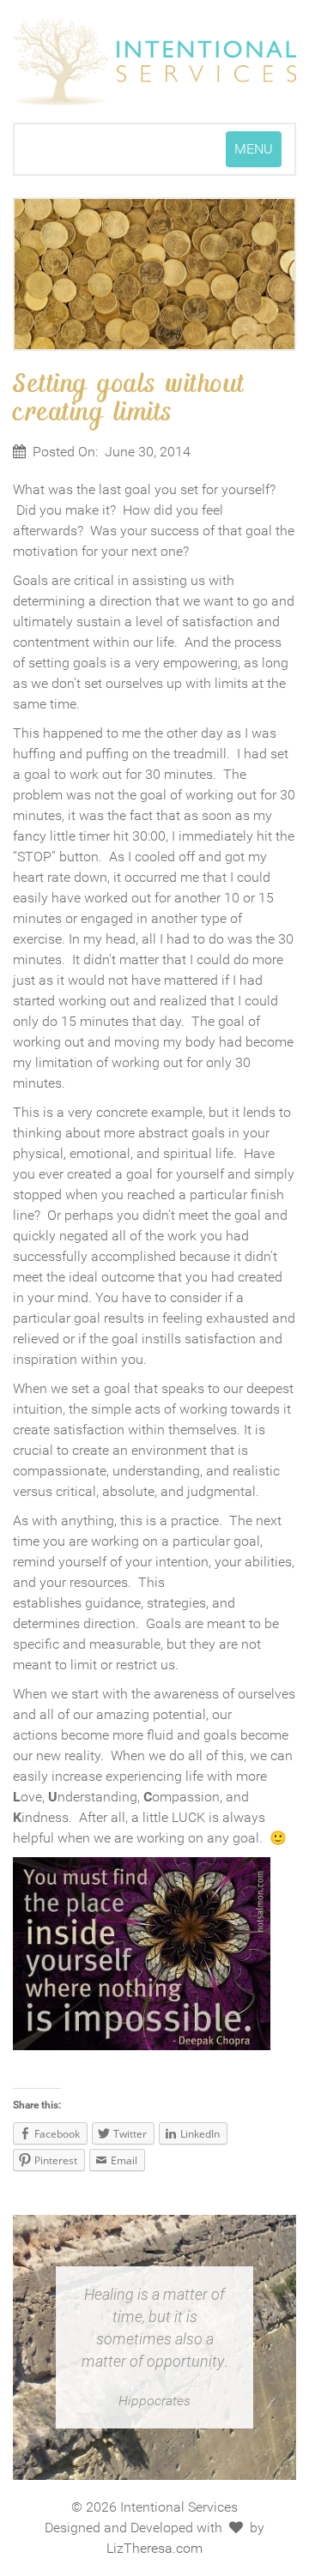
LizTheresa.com (154, 2548)
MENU (257, 154)
